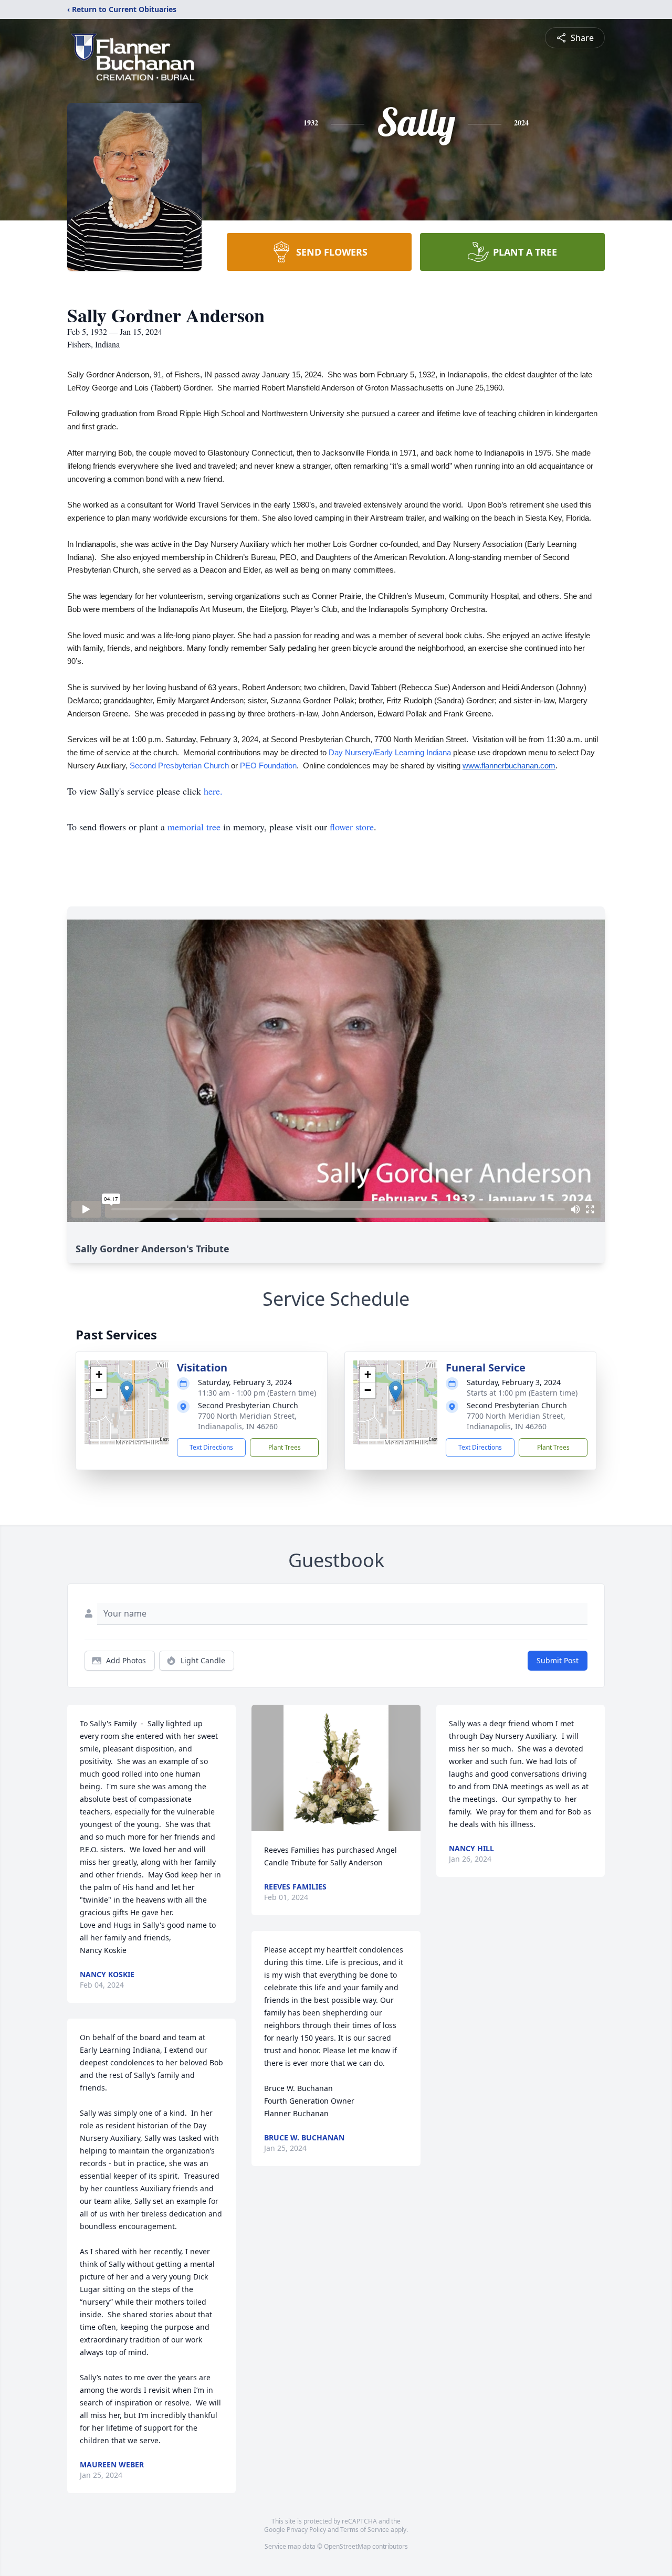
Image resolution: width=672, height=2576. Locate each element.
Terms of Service (365, 2530)
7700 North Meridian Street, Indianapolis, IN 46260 (247, 1421)
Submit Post (558, 1660)
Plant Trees (285, 1447)
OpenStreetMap (347, 2546)
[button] (127, 1392)
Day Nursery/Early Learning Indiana (390, 753)
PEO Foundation (268, 766)
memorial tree (194, 827)
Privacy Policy (306, 2530)
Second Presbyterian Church (179, 766)
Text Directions (211, 1447)
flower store (352, 827)
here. (213, 791)
